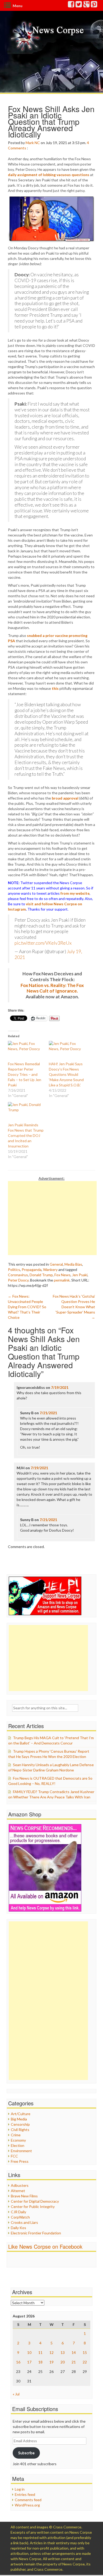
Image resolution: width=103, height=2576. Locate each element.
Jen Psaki (80, 1275)
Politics (14, 1269)
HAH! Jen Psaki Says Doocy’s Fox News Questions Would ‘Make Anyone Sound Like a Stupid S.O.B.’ (66, 1074)
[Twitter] (79, 5)
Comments (17, 148)
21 (74, 2362)
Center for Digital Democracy (35, 2201)
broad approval (65, 798)
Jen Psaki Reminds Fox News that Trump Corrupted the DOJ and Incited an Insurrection (26, 1135)
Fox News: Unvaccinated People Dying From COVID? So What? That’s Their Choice (27, 1307)
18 (40, 2362)
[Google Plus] (87, 5)
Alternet (18, 2191)
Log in (20, 2489)
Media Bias (73, 1264)
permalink (62, 1280)
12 (51, 2352)
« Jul (16, 2394)
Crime (16, 2135)
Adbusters (20, 2185)
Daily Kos (18, 2228)
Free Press (20, 2161)
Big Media (19, 2119)
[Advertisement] (52, 1218)
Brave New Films (24, 2196)
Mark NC (33, 143)
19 (51, 2362)
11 (40, 2352)
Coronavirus (18, 1275)
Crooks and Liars (24, 2222)
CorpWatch (20, 2217)
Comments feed (28, 2500)
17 (29, 2362)
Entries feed (25, 2494)
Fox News (62, 1275)
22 (85, 2362)
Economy (18, 2140)
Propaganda (32, 1269)
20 (63, 2362)
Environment (21, 2151)
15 (85, 2352)
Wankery (50, 1269)
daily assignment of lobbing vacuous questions (49, 175)
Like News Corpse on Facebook (45, 2246)
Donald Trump (41, 1275)
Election (18, 2145)
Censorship (20, 2124)
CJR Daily (18, 2212)
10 (29, 2352)
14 (74, 2352)
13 (63, 2352)
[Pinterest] (94, 5)
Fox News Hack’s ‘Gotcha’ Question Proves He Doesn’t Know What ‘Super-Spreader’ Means (74, 1307)
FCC (14, 2156)
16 (18, 2362)
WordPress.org (27, 2505)
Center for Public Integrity (33, 2207)
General (56, 1264)
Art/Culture (21, 2114)
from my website (75, 893)
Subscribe (26, 2453)
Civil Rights (20, 2130)
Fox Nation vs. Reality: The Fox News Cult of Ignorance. (52, 988)
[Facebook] (71, 5)
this (55, 688)
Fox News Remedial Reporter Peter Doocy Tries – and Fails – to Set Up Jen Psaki (25, 1074)
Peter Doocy (18, 1280)
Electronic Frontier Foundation (36, 2233)
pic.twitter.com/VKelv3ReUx (43, 943)
